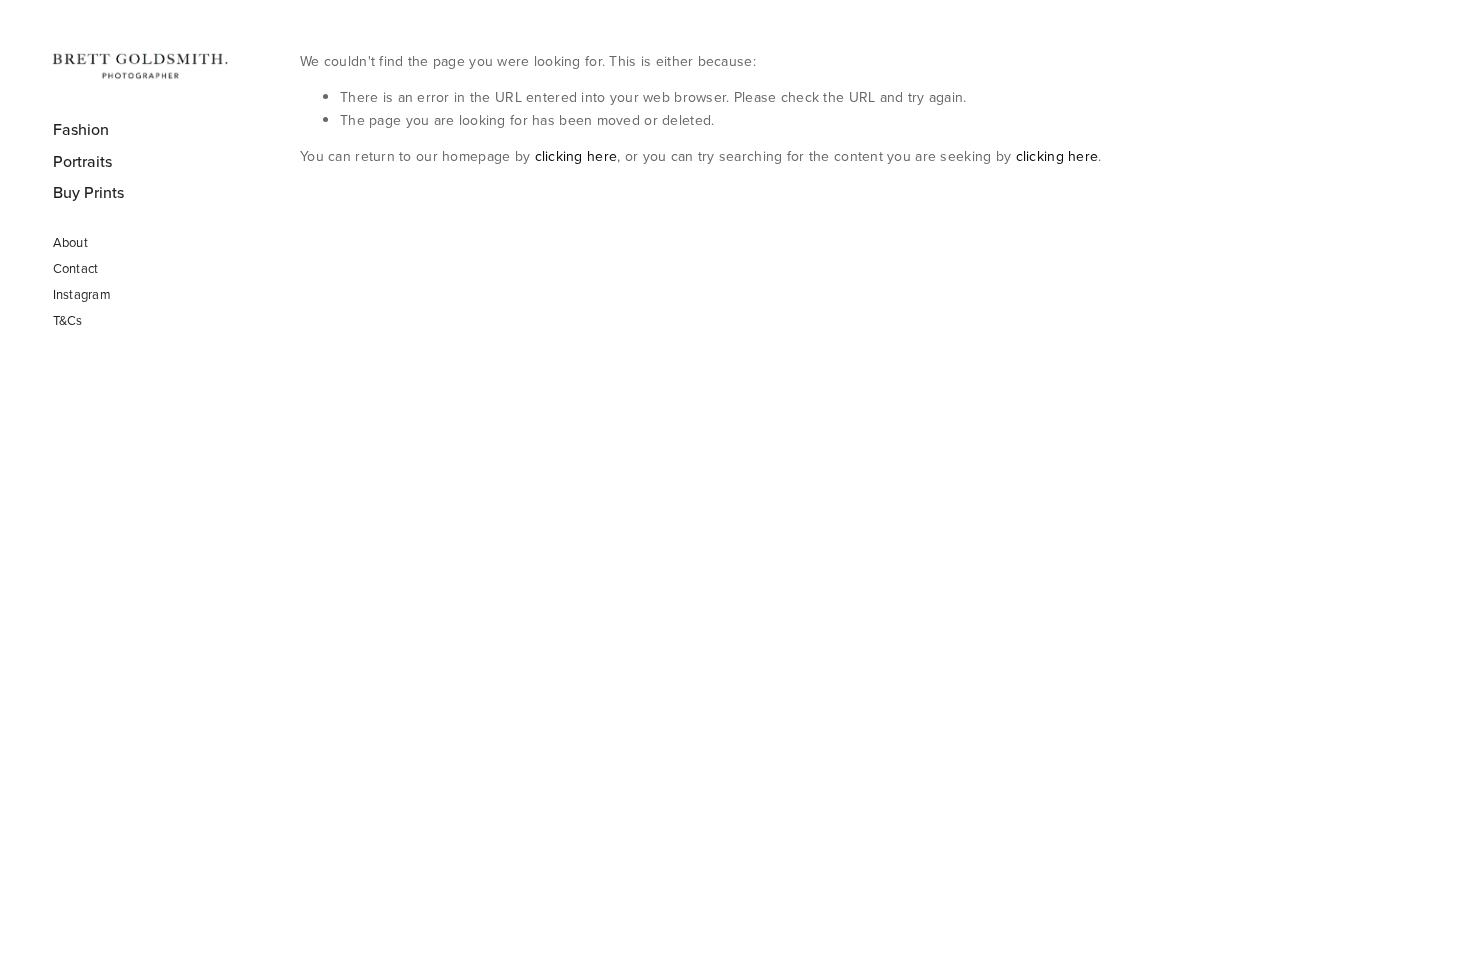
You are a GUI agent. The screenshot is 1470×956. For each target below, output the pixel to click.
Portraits (82, 161)
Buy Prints (88, 192)
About (70, 242)
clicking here (576, 156)
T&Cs (68, 320)
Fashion (81, 129)
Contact (76, 268)
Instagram (82, 294)
